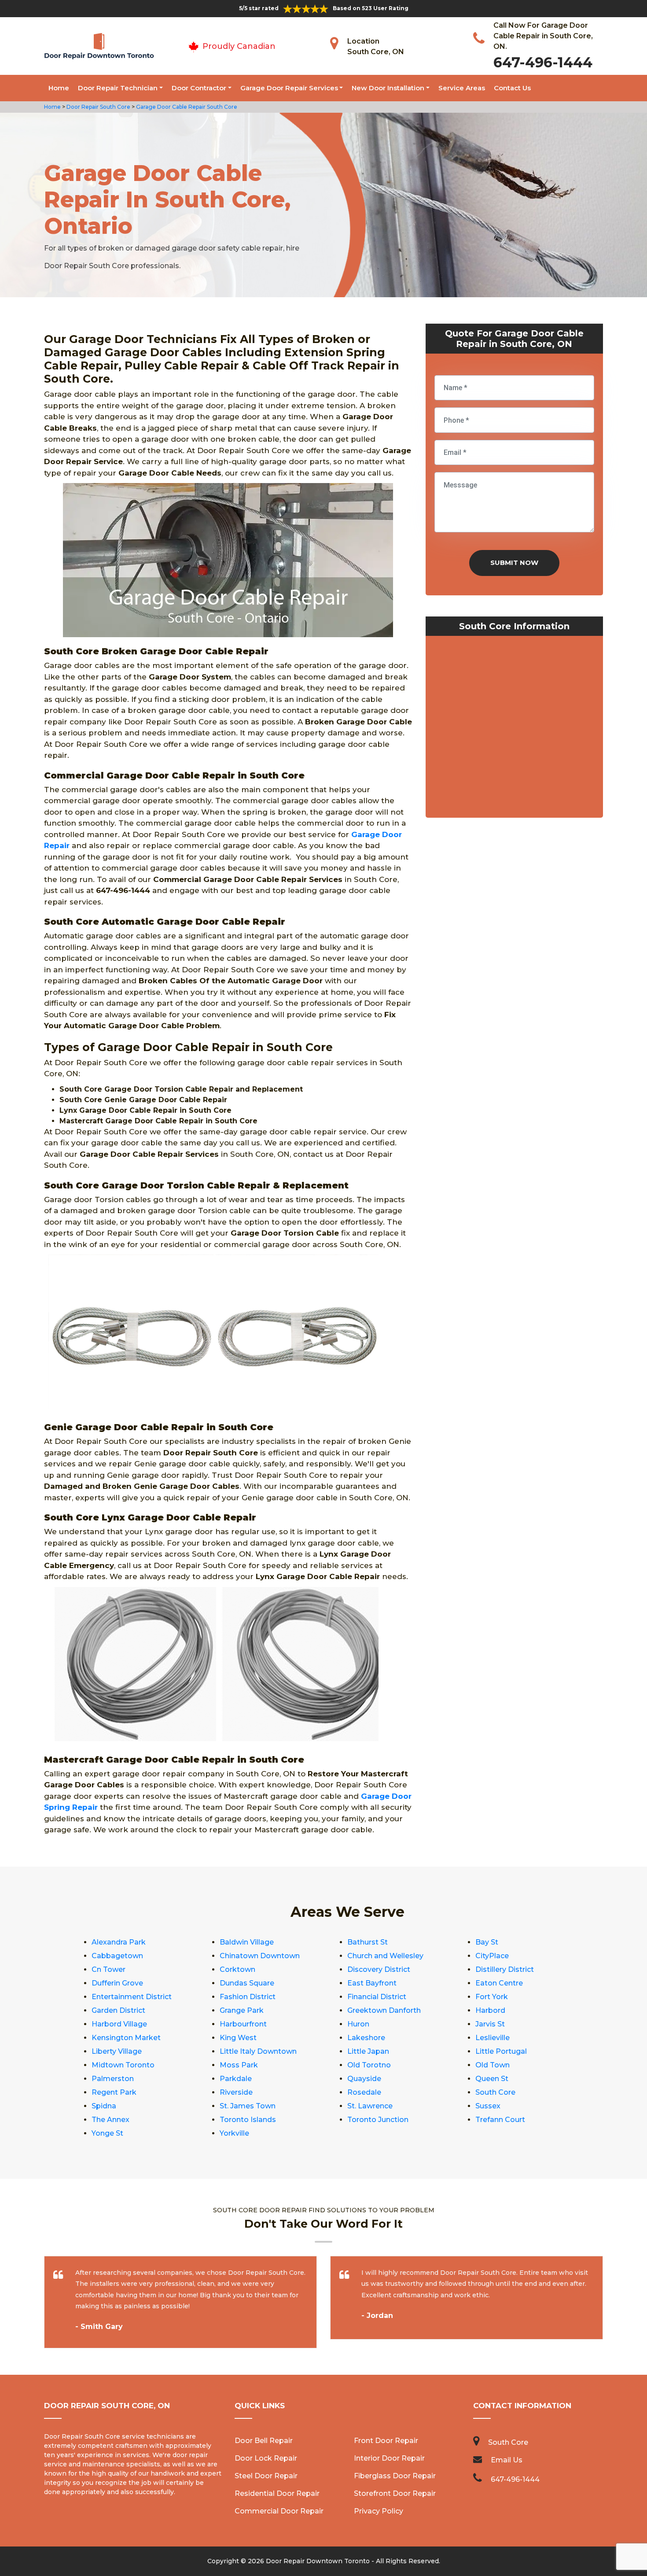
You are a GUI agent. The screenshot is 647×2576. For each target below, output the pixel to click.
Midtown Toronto (123, 2065)
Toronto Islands (248, 2120)
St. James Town (248, 2106)
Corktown (237, 1969)
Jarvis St (490, 2024)
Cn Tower (108, 1969)
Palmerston (113, 2079)
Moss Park (239, 2065)
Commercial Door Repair (279, 2511)
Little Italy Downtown (258, 2051)
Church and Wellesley (385, 1956)
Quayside (364, 2079)
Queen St (492, 2079)
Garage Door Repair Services (289, 88)
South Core (495, 2092)
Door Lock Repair (266, 2458)
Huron (358, 2024)
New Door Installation (388, 88)
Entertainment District (132, 1997)
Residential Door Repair (277, 2493)
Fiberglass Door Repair (395, 2476)
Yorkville (234, 2133)
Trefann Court (500, 2120)
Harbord (490, 2010)
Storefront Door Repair (395, 2493)
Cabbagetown (117, 1956)
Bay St (487, 1942)
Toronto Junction (378, 2120)
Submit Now (514, 563)
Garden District (118, 2010)
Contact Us (512, 88)
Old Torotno (369, 2065)
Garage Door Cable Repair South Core (186, 107)
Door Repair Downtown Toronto (318, 2561)
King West (238, 2038)
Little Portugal (501, 2051)
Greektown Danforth (384, 2010)
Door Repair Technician (118, 88)
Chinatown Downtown (260, 1956)
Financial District (377, 1997)
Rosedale (364, 2092)
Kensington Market (126, 2038)
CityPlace (492, 1956)
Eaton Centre (499, 1983)
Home (59, 88)
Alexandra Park (119, 1942)
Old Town (493, 2065)
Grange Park (242, 2010)
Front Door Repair (386, 2441)
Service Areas (462, 88)
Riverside (236, 2092)
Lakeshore (366, 2038)
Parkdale (236, 2079)
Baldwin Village (247, 1942)
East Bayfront (372, 1983)
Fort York (492, 1997)
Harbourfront (243, 2024)
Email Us (507, 2460)
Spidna (104, 2106)
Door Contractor (199, 88)
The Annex (110, 2120)
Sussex (488, 2106)
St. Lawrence (370, 2106)
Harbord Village (119, 2024)
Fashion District (248, 1997)
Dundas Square (247, 1983)
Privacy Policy (379, 2511)
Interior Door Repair (389, 2458)
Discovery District (379, 1969)
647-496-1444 (543, 62)
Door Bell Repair (264, 2441)
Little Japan (368, 2051)
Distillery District (505, 1969)
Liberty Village (117, 2051)
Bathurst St (368, 1942)
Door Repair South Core (98, 107)
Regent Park (114, 2092)
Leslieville (493, 2038)
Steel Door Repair (266, 2476)
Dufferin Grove (117, 1983)
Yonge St (107, 2133)
